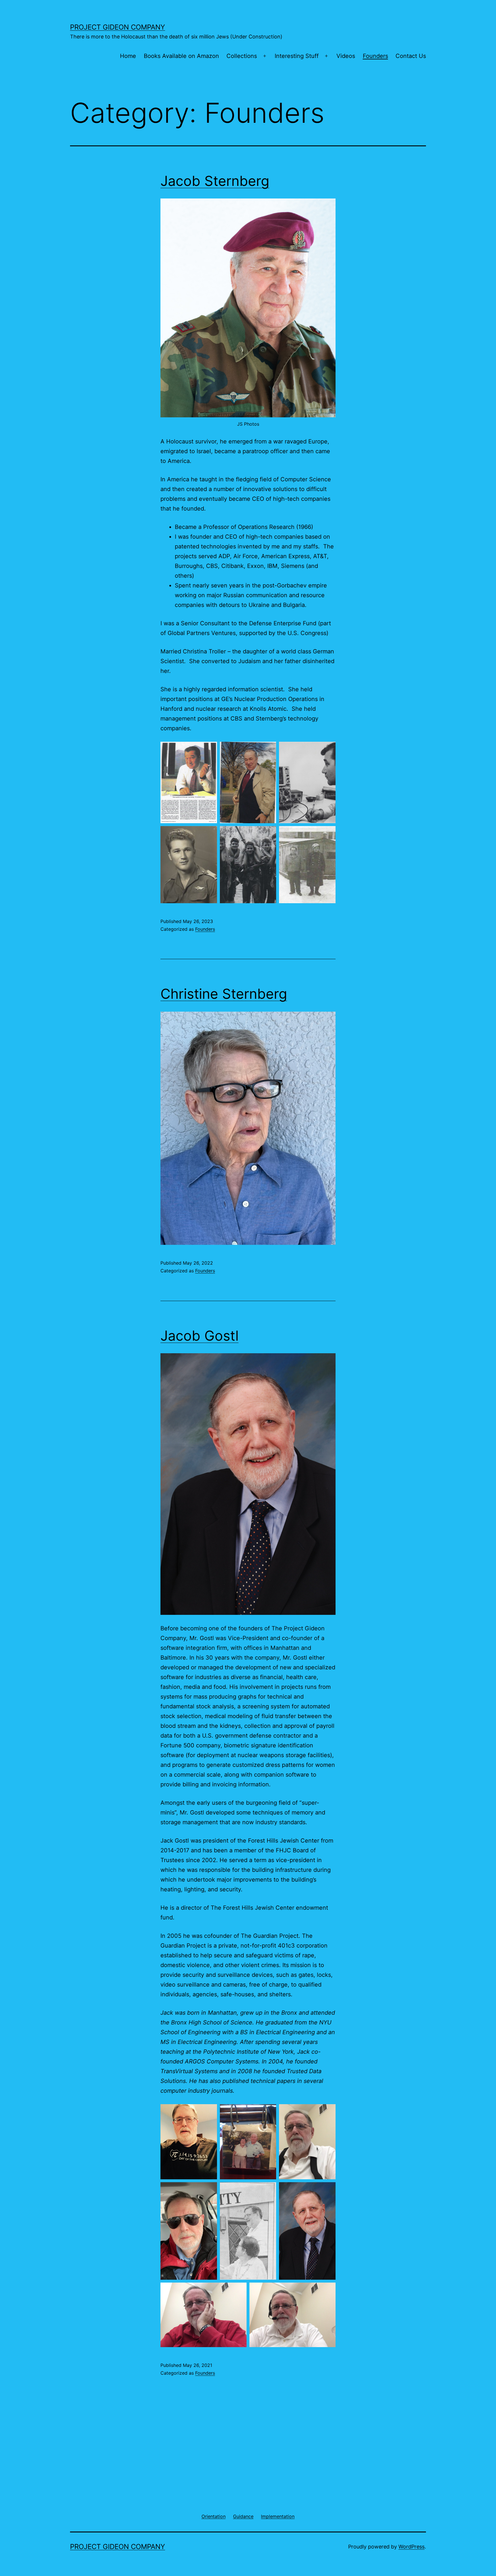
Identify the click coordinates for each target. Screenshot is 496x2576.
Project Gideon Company (118, 27)
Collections (242, 56)
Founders (375, 56)
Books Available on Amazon (181, 56)
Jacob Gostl (199, 1336)
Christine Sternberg (224, 994)
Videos (346, 56)
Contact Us (411, 56)
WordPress (411, 2547)
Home (128, 56)
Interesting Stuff (297, 56)
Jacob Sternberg (215, 181)
